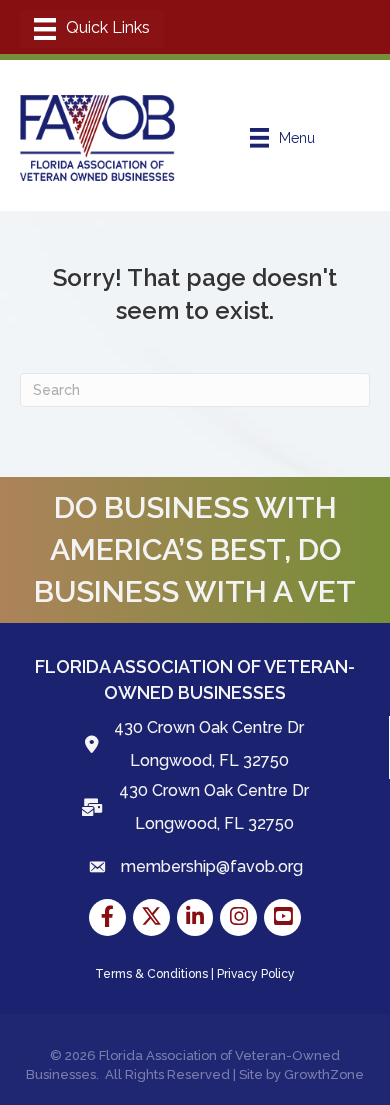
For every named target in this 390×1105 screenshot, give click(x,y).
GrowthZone (324, 1074)
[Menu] (92, 29)
